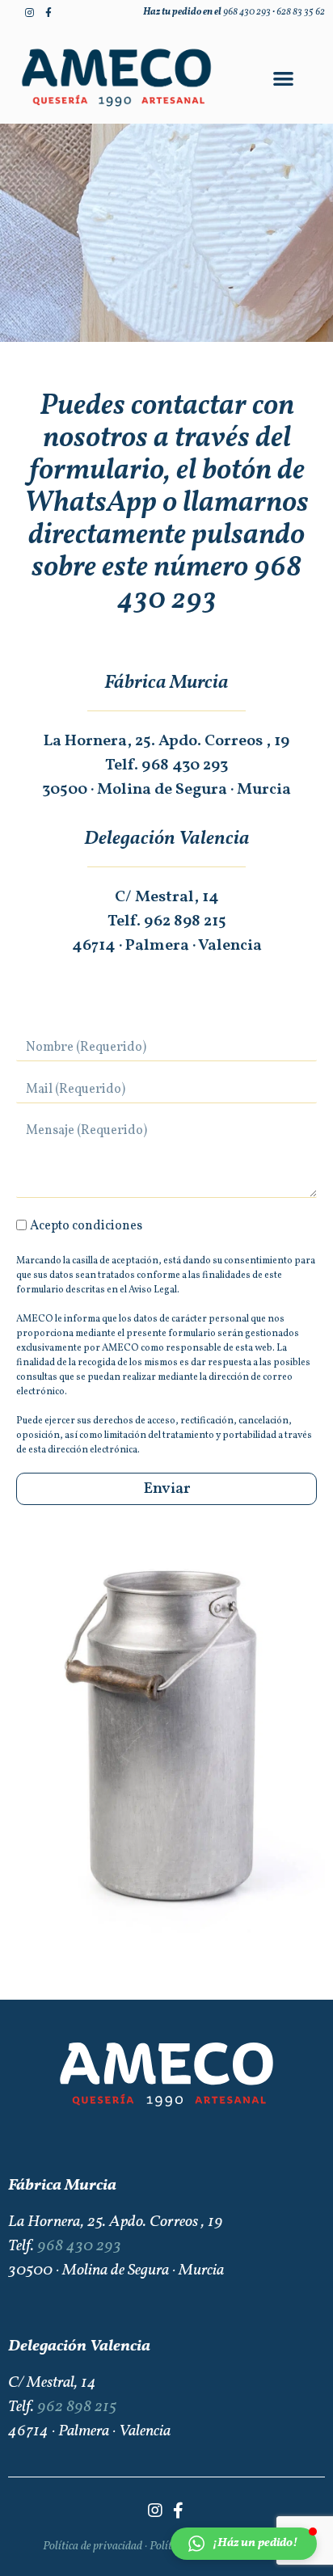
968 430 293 (247, 12)
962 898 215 (77, 2407)
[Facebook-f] (48, 13)
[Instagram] (29, 13)
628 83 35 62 (301, 12)
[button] (283, 78)
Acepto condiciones (86, 1227)
